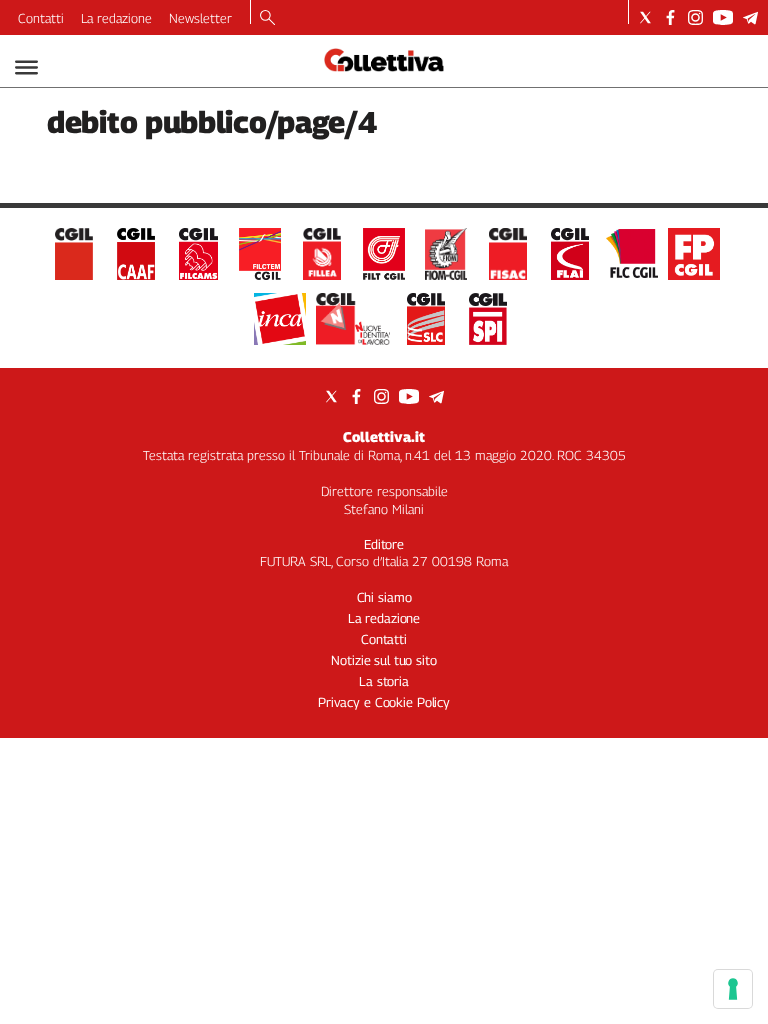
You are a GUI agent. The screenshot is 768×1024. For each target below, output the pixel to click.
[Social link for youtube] (723, 17)
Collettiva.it (384, 436)
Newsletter (200, 18)
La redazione (116, 18)
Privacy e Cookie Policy (384, 702)
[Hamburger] (26, 67)
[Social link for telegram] (750, 17)
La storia (384, 681)
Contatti (41, 18)
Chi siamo (384, 597)
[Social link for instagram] (695, 17)
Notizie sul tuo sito (383, 660)
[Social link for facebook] (670, 17)
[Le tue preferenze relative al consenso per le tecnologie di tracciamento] (733, 989)
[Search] (267, 19)
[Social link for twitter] (645, 17)
